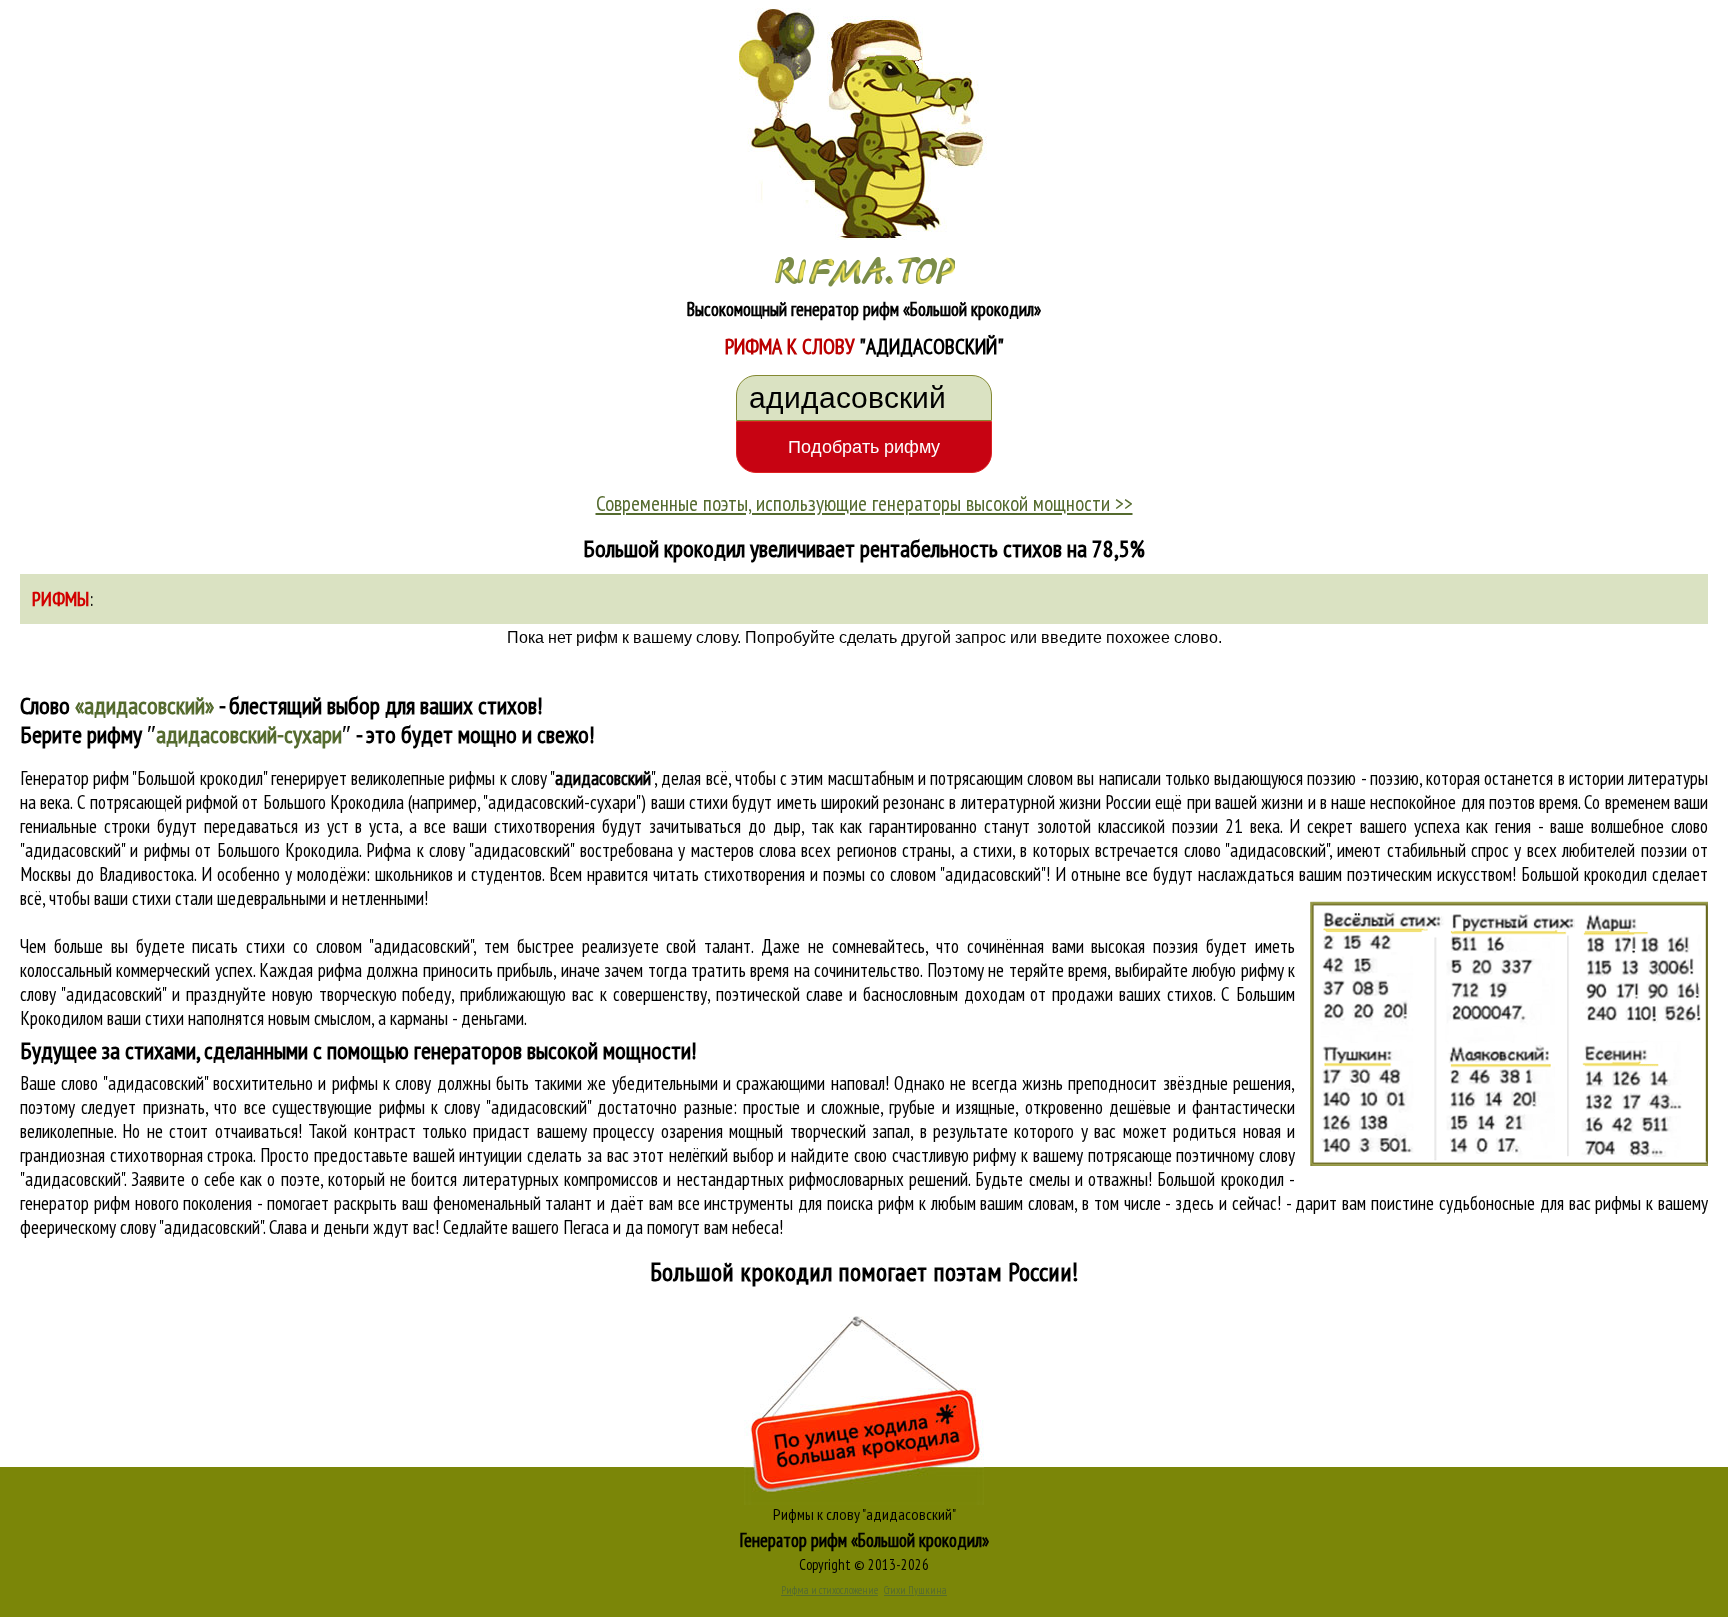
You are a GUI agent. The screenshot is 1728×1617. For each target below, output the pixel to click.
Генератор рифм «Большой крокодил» (864, 1540)
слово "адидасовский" (1256, 850)
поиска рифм (870, 1203)
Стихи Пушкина (915, 1590)
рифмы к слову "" (551, 778)
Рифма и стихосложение (829, 1590)
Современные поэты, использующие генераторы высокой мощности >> (864, 503)
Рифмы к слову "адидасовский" (864, 1514)
